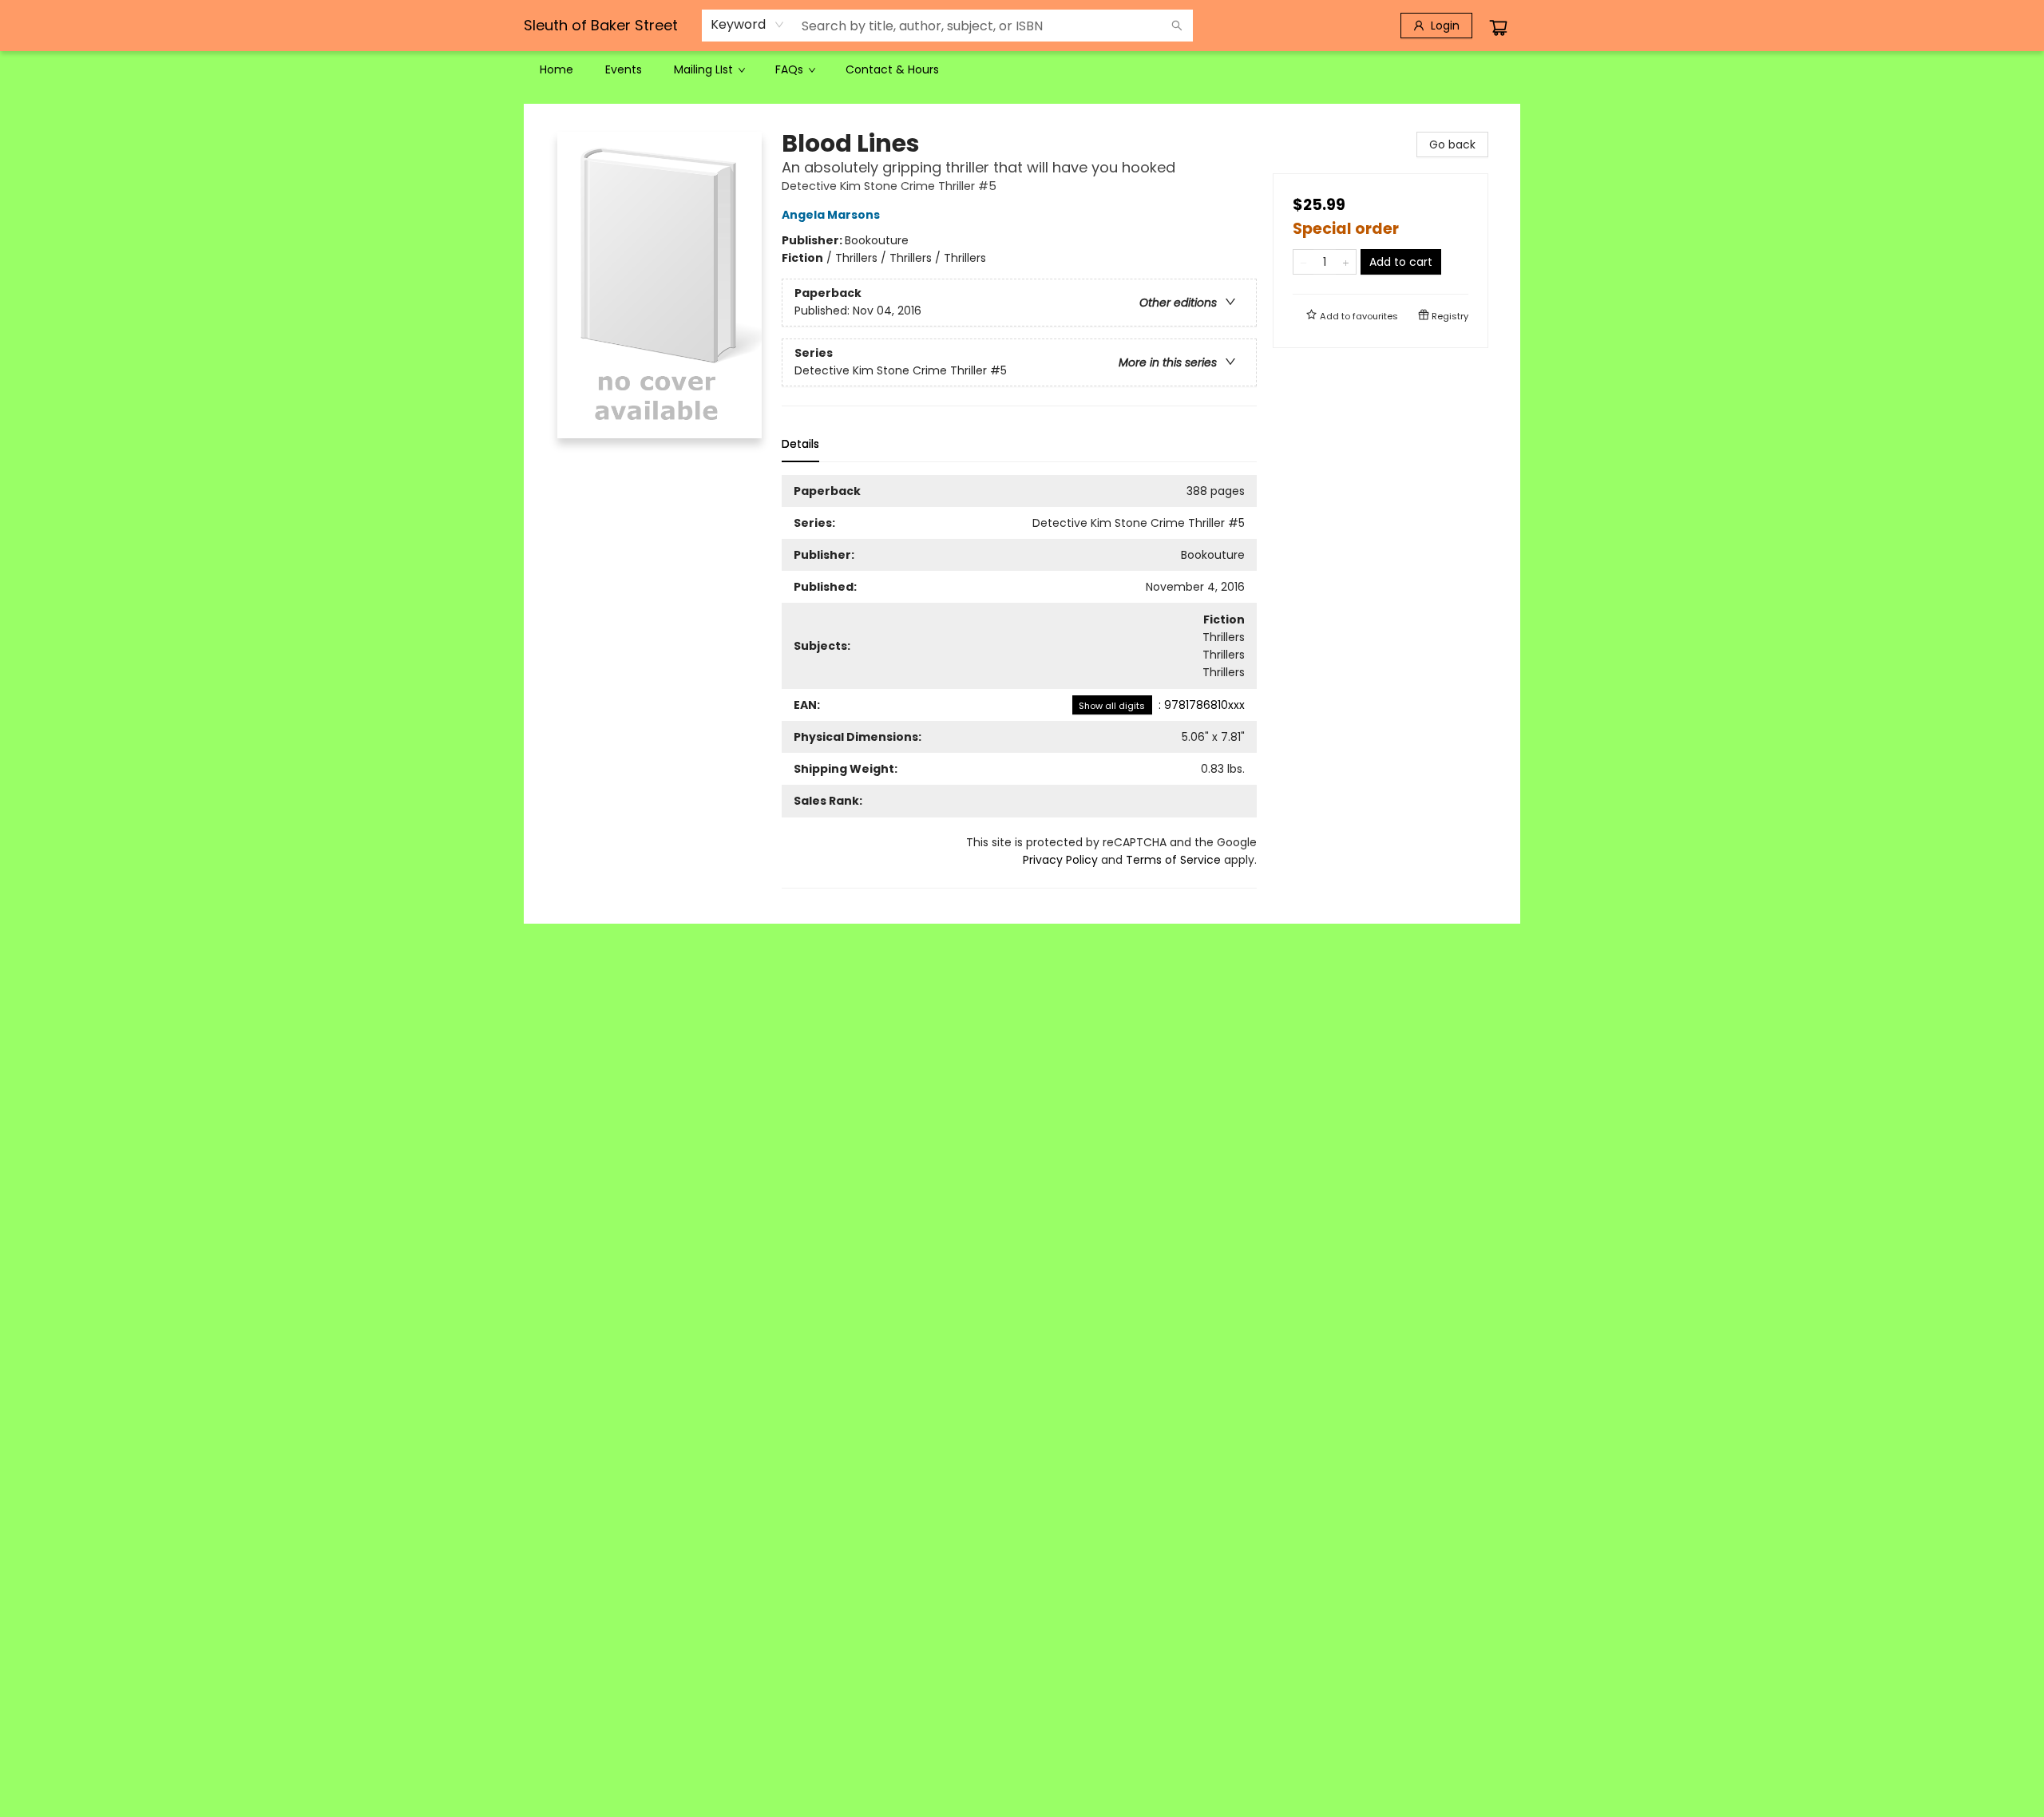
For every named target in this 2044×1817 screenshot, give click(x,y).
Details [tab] (800, 444)
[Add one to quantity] (1346, 262)
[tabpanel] (1019, 682)
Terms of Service (1173, 860)
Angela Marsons (831, 215)
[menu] (1022, 69)
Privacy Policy (1060, 860)
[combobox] (748, 25)
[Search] (1177, 26)
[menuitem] (557, 69)
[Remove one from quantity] (1303, 262)
